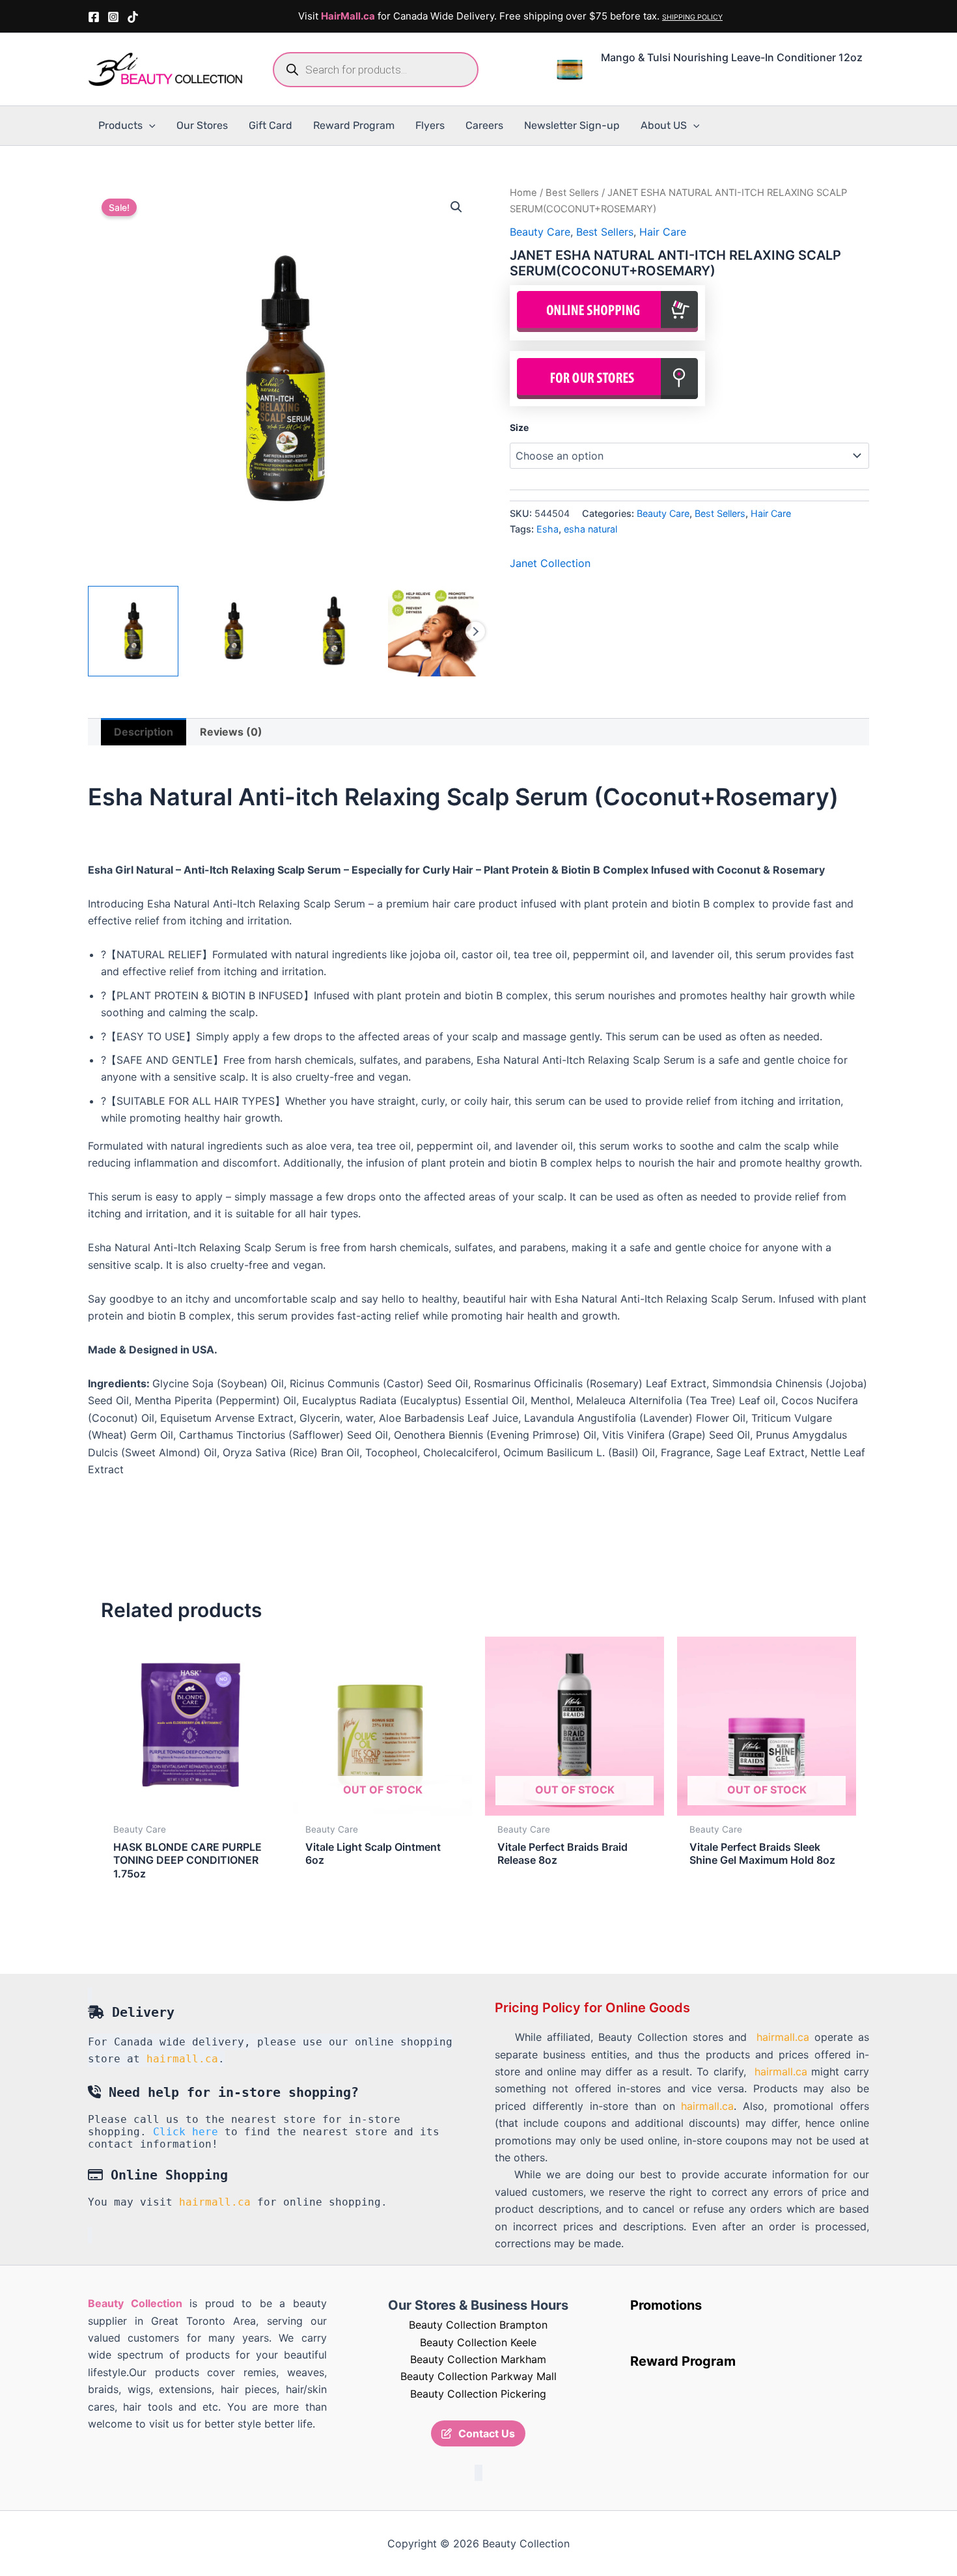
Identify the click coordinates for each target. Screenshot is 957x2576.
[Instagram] (113, 17)
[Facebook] (94, 17)
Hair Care (663, 232)
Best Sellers (572, 193)
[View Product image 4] (433, 631)
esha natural (590, 529)
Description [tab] (144, 732)
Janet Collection (550, 563)
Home (523, 193)
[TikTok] (133, 17)
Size (519, 427)
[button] (149, 126)
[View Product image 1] (133, 631)
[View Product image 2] (233, 631)
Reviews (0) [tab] (231, 732)
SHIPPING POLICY (692, 17)
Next (475, 631)
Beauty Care (540, 232)
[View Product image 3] (334, 631)
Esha (548, 529)
